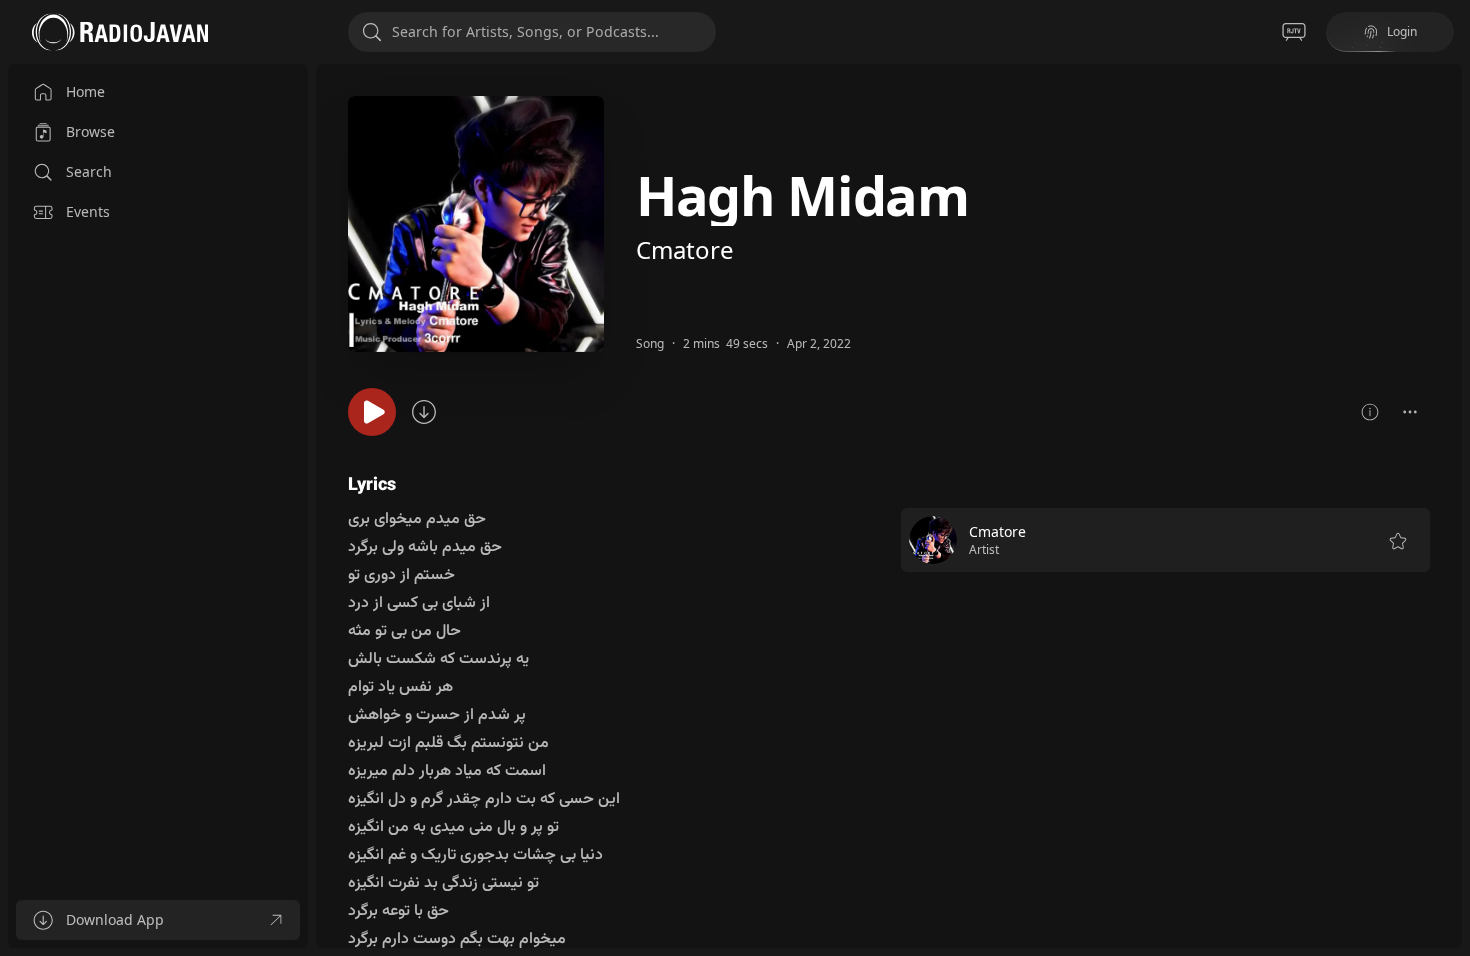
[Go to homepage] (120, 32)
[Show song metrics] (1370, 412)
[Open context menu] (1410, 412)
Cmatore (685, 249)
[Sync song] (424, 412)
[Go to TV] (1294, 32)
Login (1402, 31)
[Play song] (372, 412)
